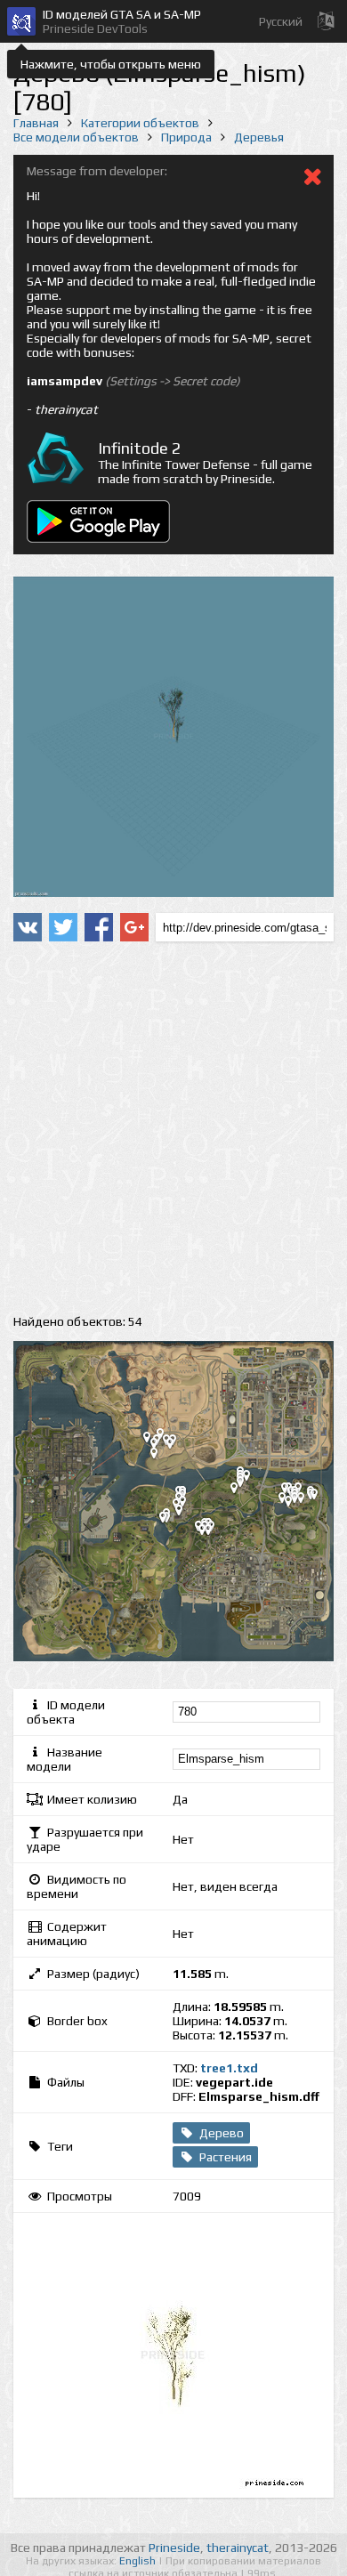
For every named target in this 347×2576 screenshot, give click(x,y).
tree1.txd (229, 2068)
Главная (36, 123)
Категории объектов (140, 123)
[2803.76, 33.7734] (321, 1498)
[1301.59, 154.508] (241, 1491)
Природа (186, 137)
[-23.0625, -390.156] (170, 1521)
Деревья (259, 137)
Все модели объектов (76, 137)
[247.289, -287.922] (186, 1514)
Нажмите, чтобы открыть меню (111, 64)
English (139, 2561)
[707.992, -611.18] (209, 1533)
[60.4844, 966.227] (177, 1447)
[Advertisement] (173, 1128)
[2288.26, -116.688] (295, 1505)
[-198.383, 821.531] (161, 1457)
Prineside (174, 2548)
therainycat (238, 2548)
